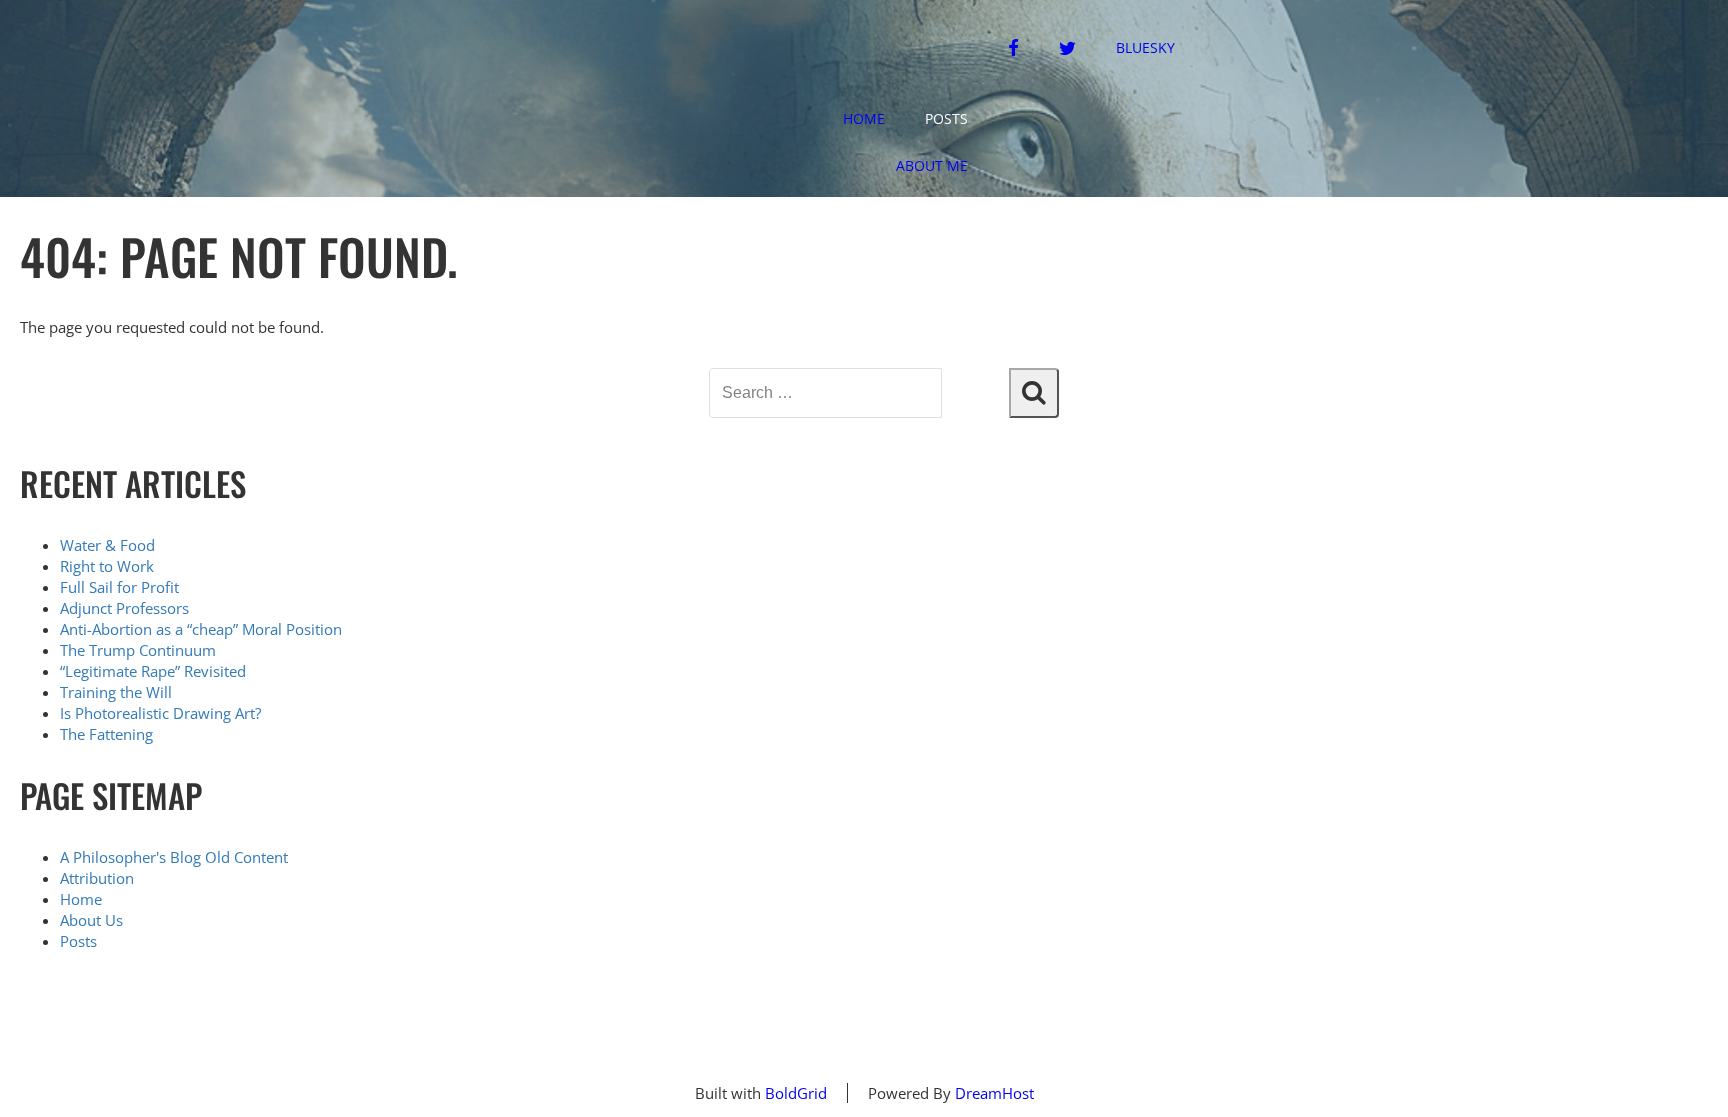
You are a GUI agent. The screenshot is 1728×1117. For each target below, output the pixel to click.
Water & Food (107, 545)
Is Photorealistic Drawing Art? (160, 713)
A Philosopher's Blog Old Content (174, 857)
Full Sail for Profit (119, 587)
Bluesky (1145, 47)
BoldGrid (796, 1093)
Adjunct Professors (124, 608)
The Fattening (106, 734)
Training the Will (116, 692)
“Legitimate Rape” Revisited (153, 671)
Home (864, 118)
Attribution (97, 878)
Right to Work (107, 566)
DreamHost (994, 1093)
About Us (91, 920)
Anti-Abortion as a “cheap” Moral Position (201, 629)
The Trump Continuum (138, 650)
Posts (946, 118)
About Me (932, 165)
